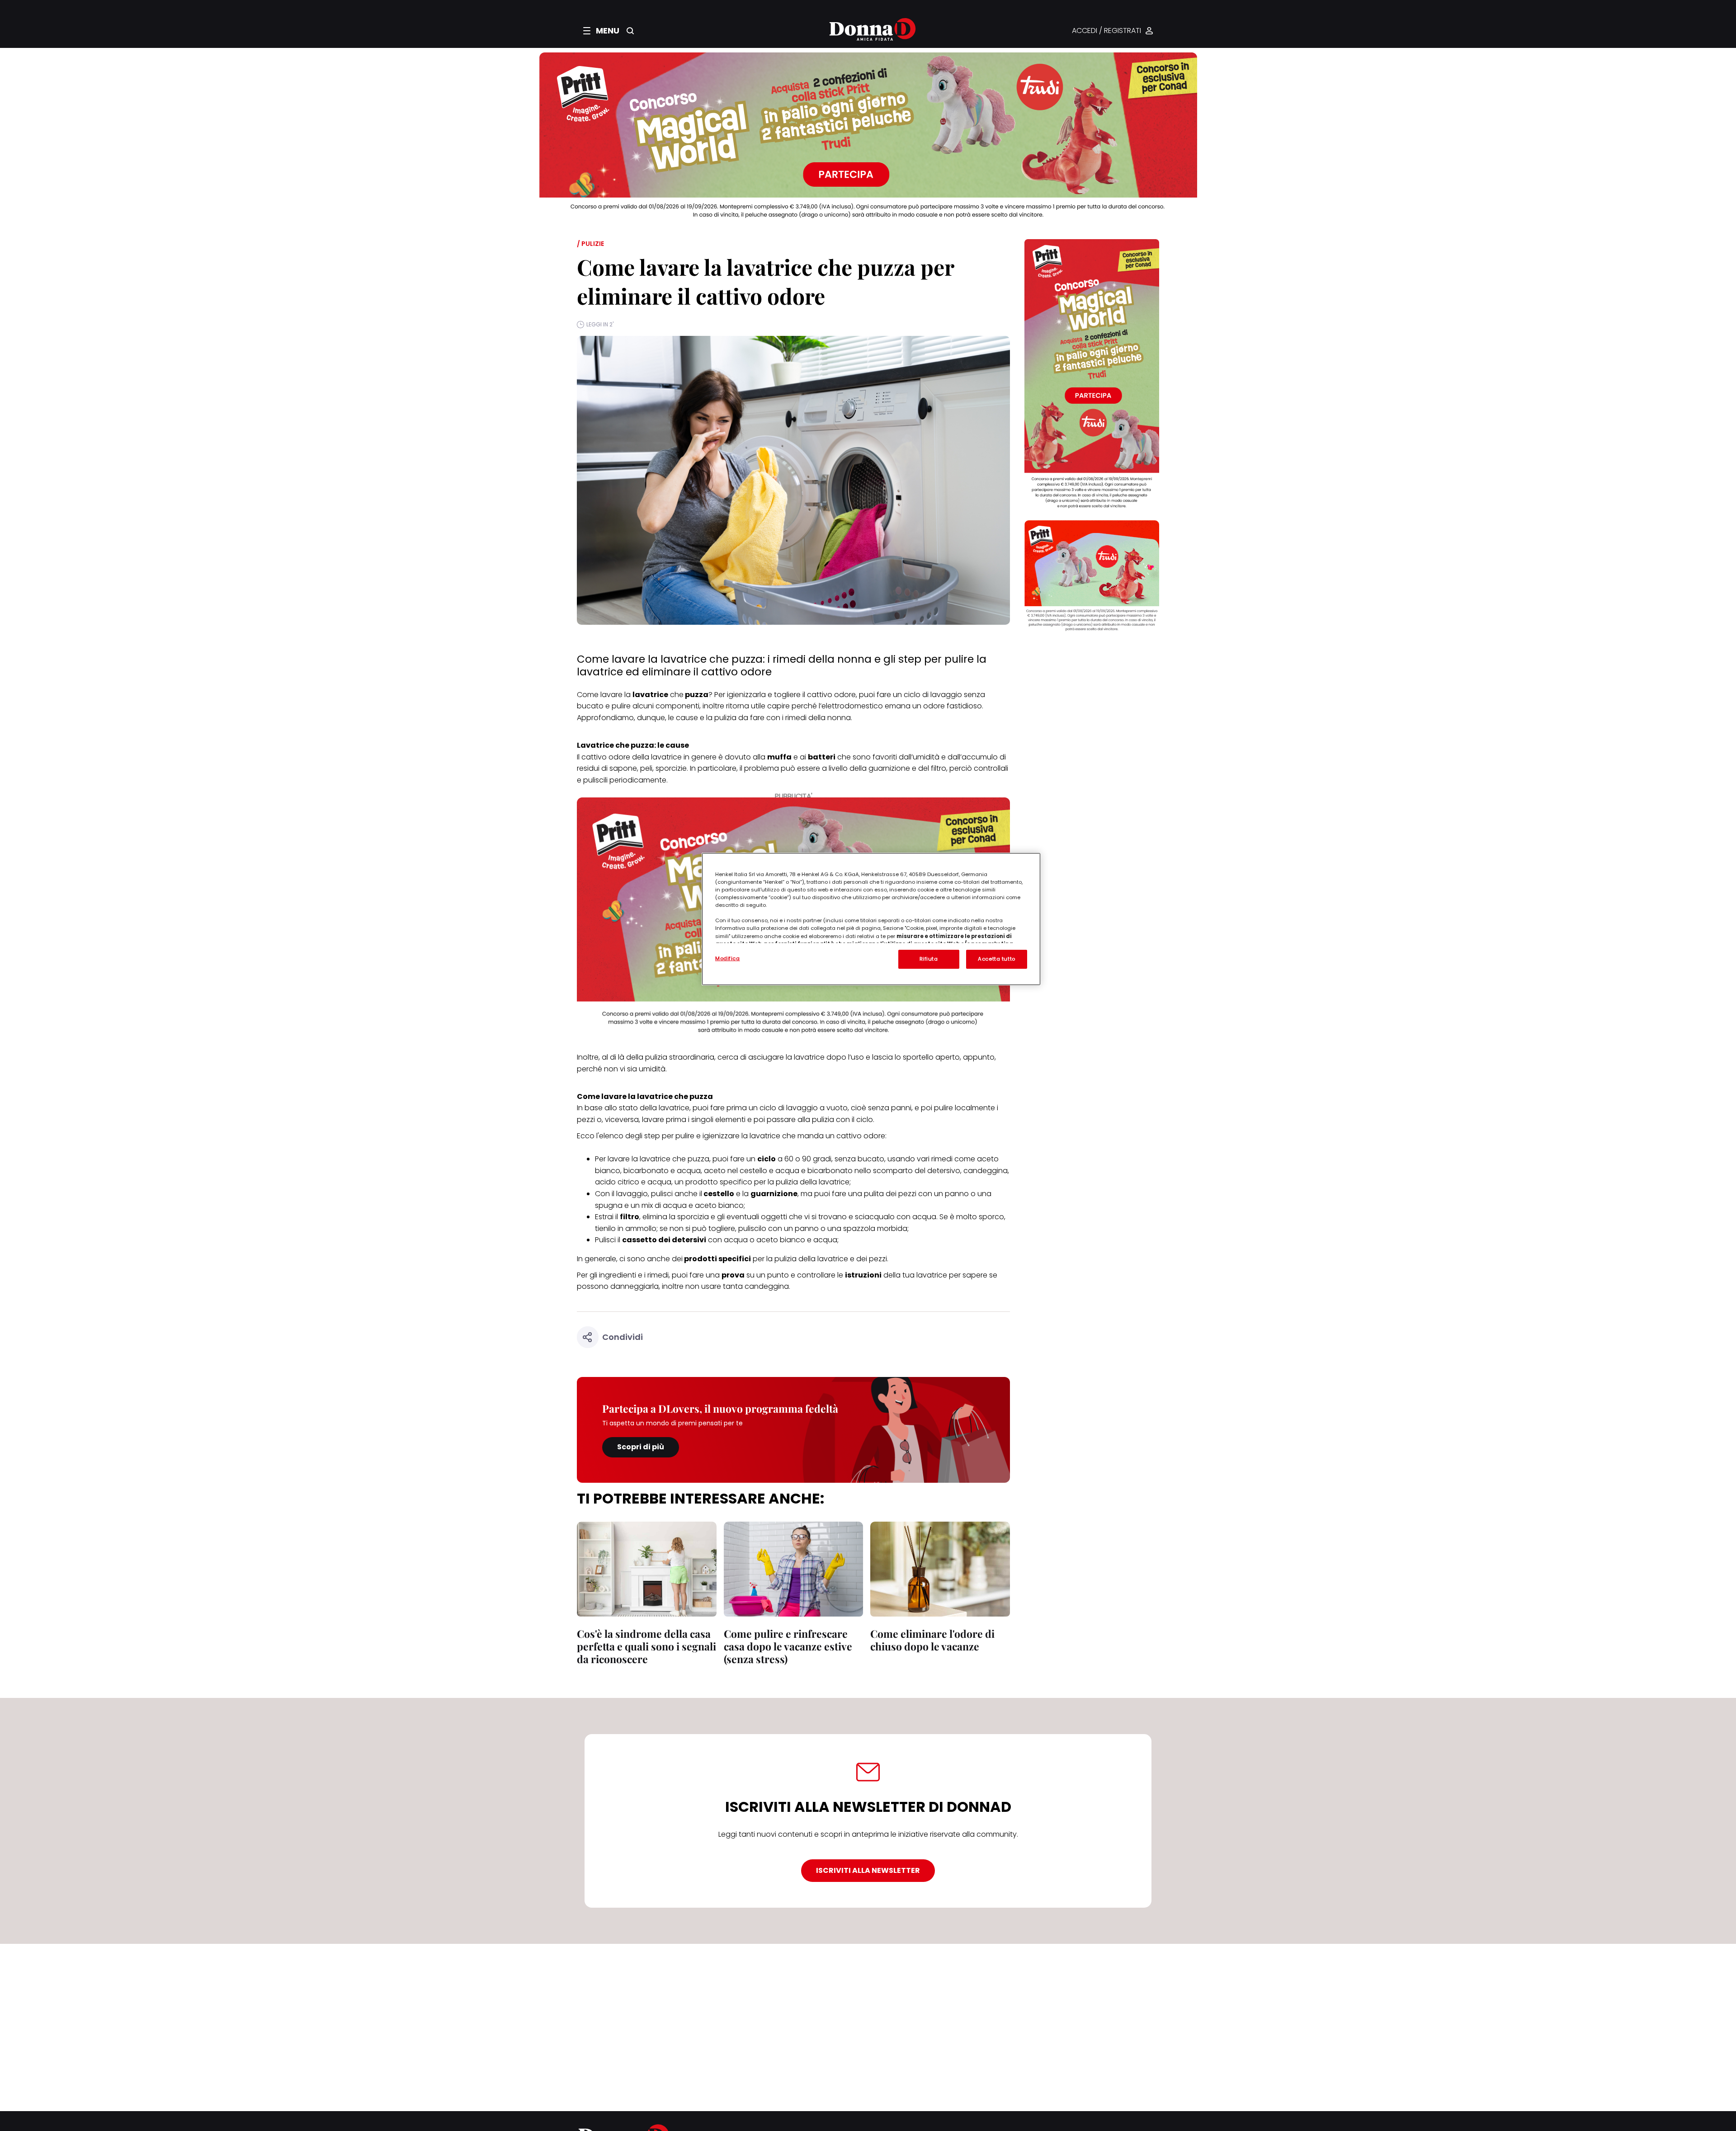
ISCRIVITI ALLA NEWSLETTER (868, 1870)
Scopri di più (641, 1447)
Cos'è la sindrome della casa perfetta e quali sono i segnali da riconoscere (646, 1646)
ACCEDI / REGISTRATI (1106, 31)
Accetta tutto (996, 959)
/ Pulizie (590, 244)
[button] (601, 31)
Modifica (728, 958)
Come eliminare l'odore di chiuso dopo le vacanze (932, 1640)
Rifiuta (929, 959)
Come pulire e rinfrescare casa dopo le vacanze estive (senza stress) (788, 1646)
